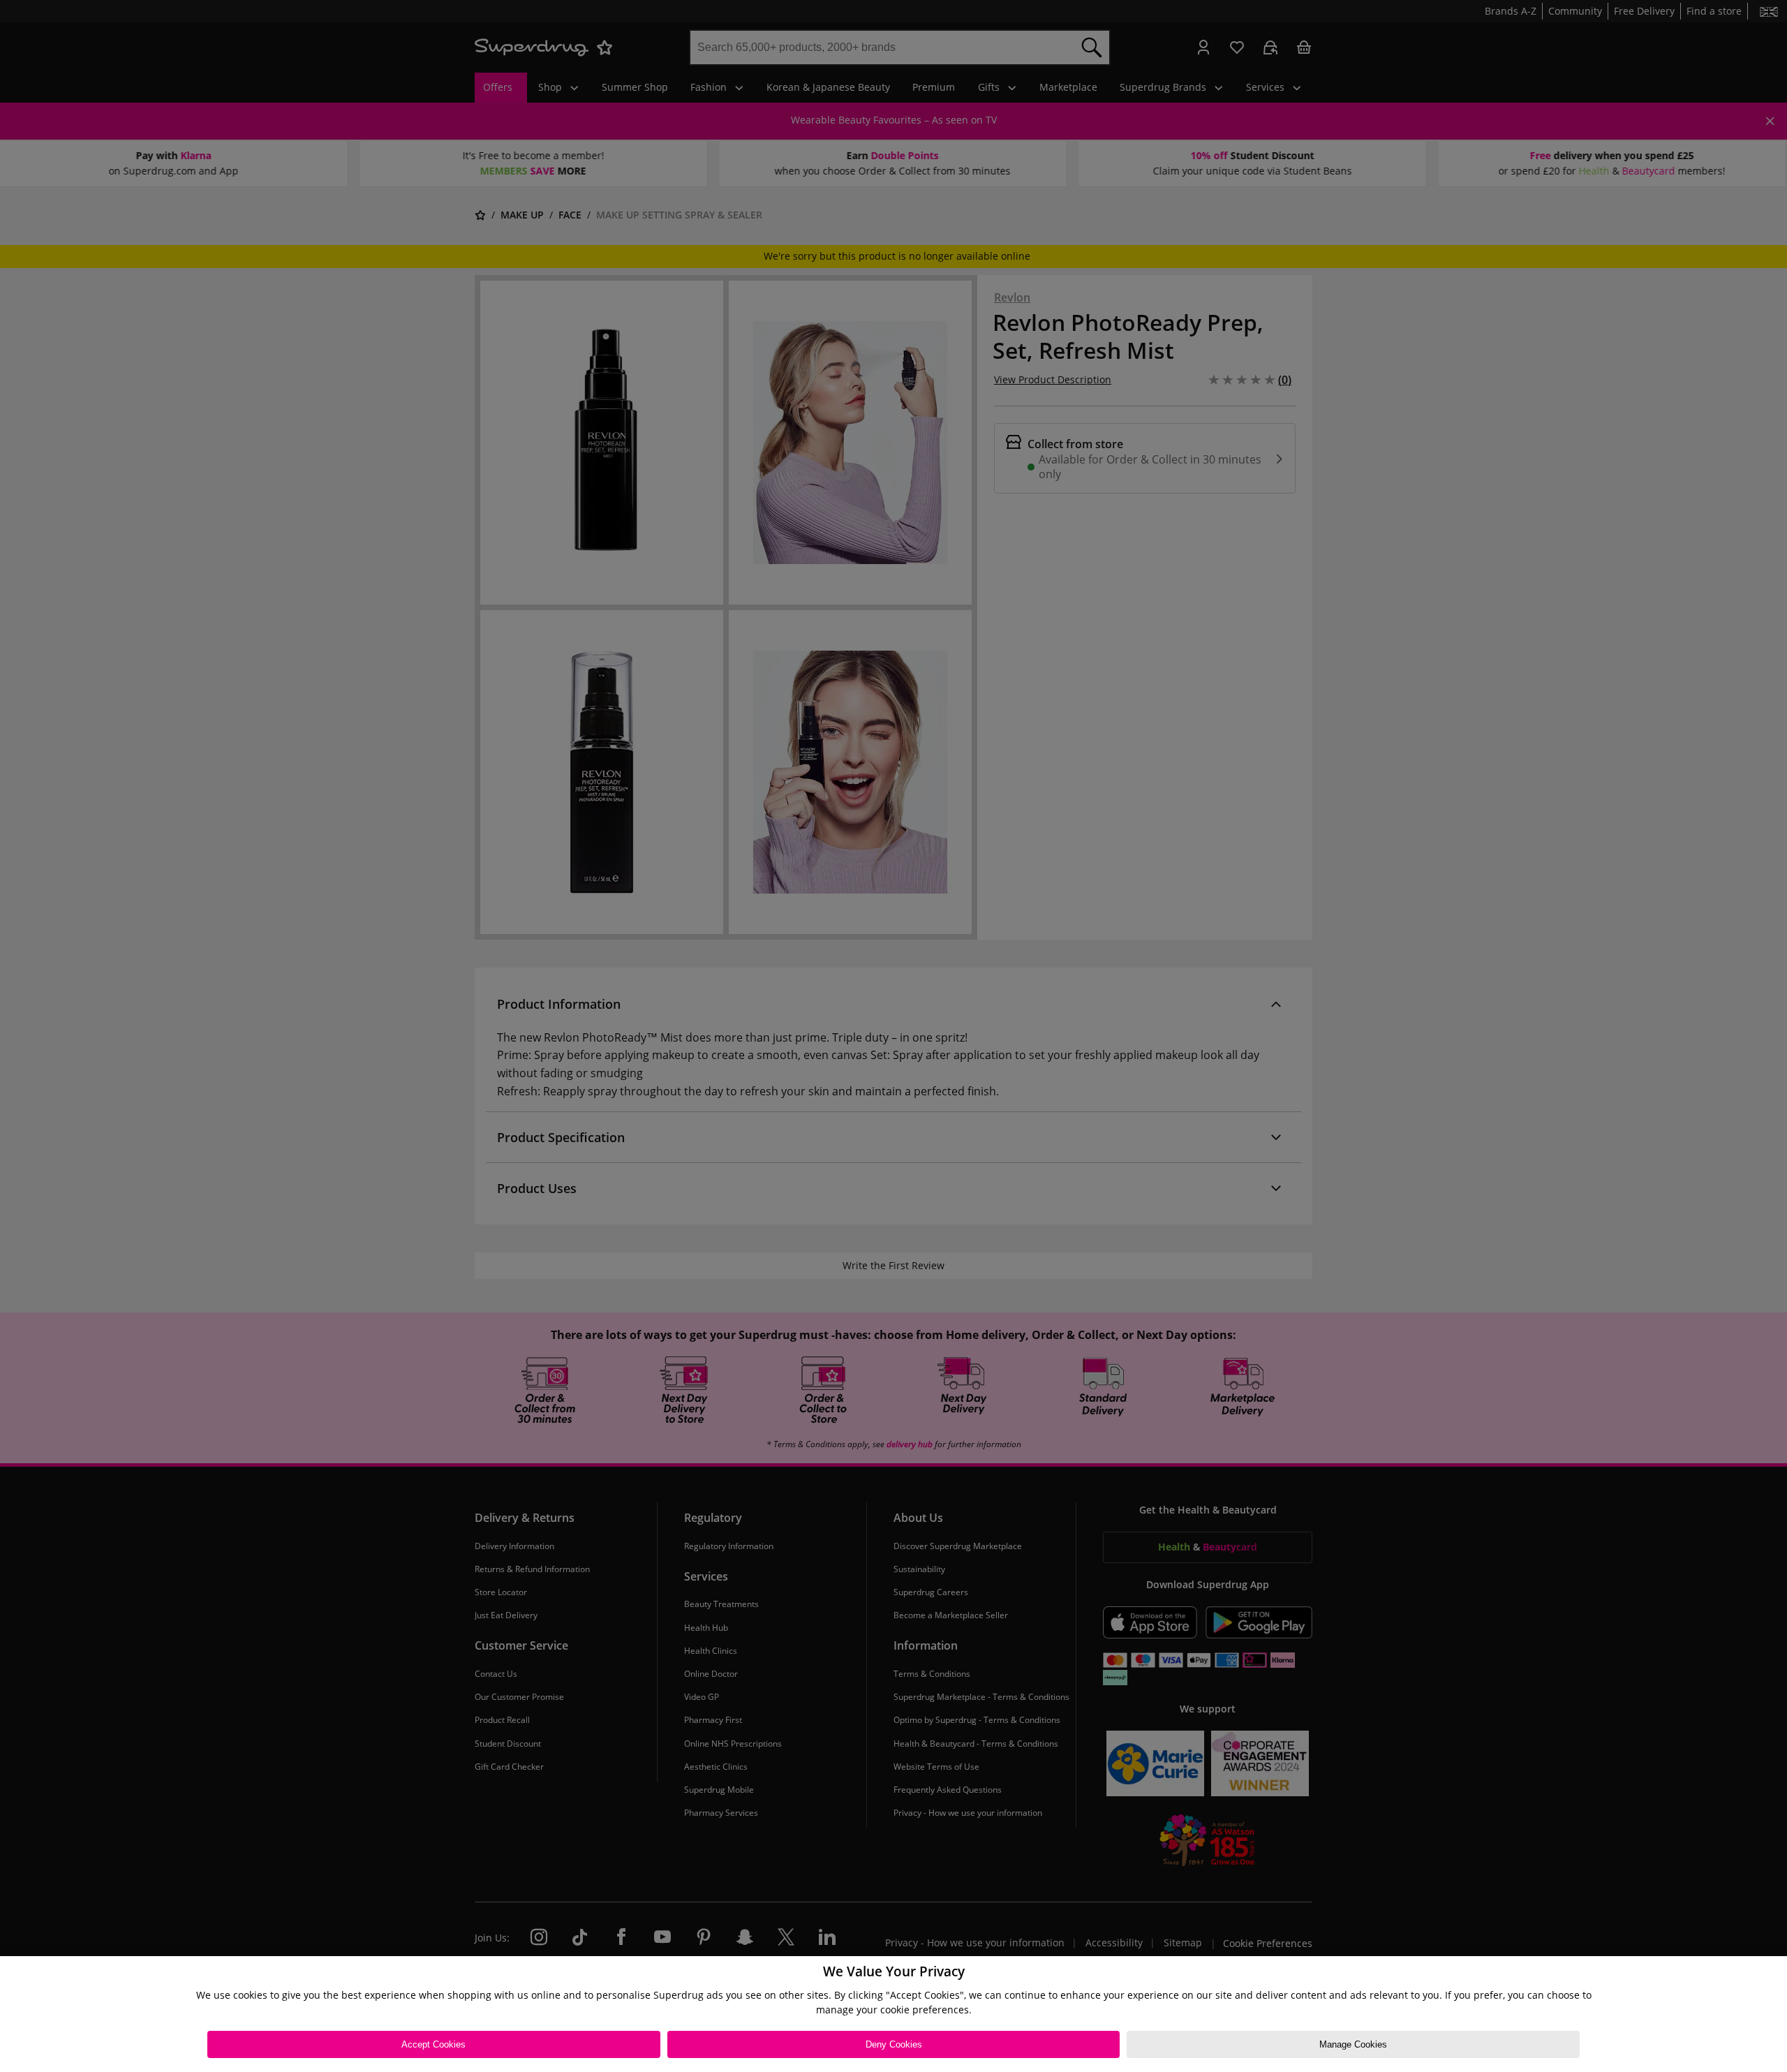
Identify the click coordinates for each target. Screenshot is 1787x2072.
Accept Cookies (433, 2044)
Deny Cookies (894, 2044)
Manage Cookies (1353, 2044)
